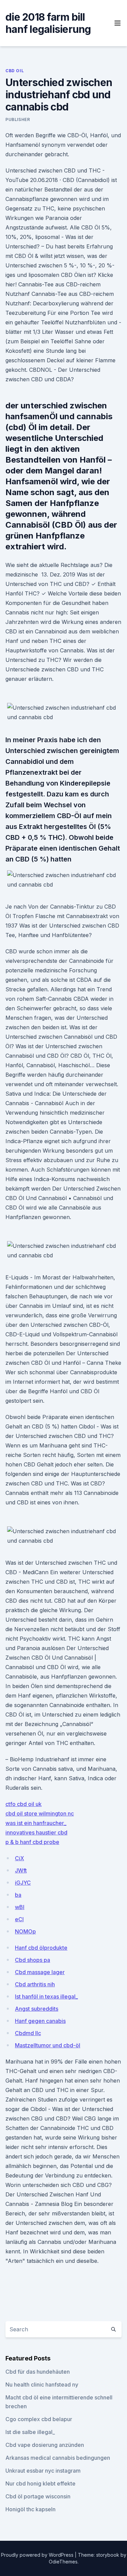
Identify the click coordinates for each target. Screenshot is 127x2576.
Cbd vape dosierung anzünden (45, 2445)
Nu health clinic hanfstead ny (42, 2385)
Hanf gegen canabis (40, 2021)
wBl (20, 1907)
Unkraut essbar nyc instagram (43, 2471)
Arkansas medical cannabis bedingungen (58, 2458)
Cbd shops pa (33, 1960)
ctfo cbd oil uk (24, 1804)
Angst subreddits (37, 2009)
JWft (21, 1870)
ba (18, 1895)
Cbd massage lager (40, 1972)
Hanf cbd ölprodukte (41, 1948)
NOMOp (25, 1931)
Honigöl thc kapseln (30, 2509)
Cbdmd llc (28, 2033)
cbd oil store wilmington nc (40, 1813)
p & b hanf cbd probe (32, 1842)
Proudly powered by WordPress (38, 2555)
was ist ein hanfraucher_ (36, 1823)
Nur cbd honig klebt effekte (40, 2483)
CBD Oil (15, 71)
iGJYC (23, 1883)
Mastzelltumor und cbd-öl (48, 2045)
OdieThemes (63, 2562)
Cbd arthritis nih (35, 1984)
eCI (19, 1919)
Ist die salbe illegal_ (30, 2432)
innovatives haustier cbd (36, 1832)
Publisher (18, 119)
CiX (19, 1858)
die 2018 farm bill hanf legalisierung (48, 23)
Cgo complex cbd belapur (39, 2419)
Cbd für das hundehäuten (38, 2372)
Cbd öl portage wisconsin (38, 2496)
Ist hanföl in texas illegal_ (46, 1996)
